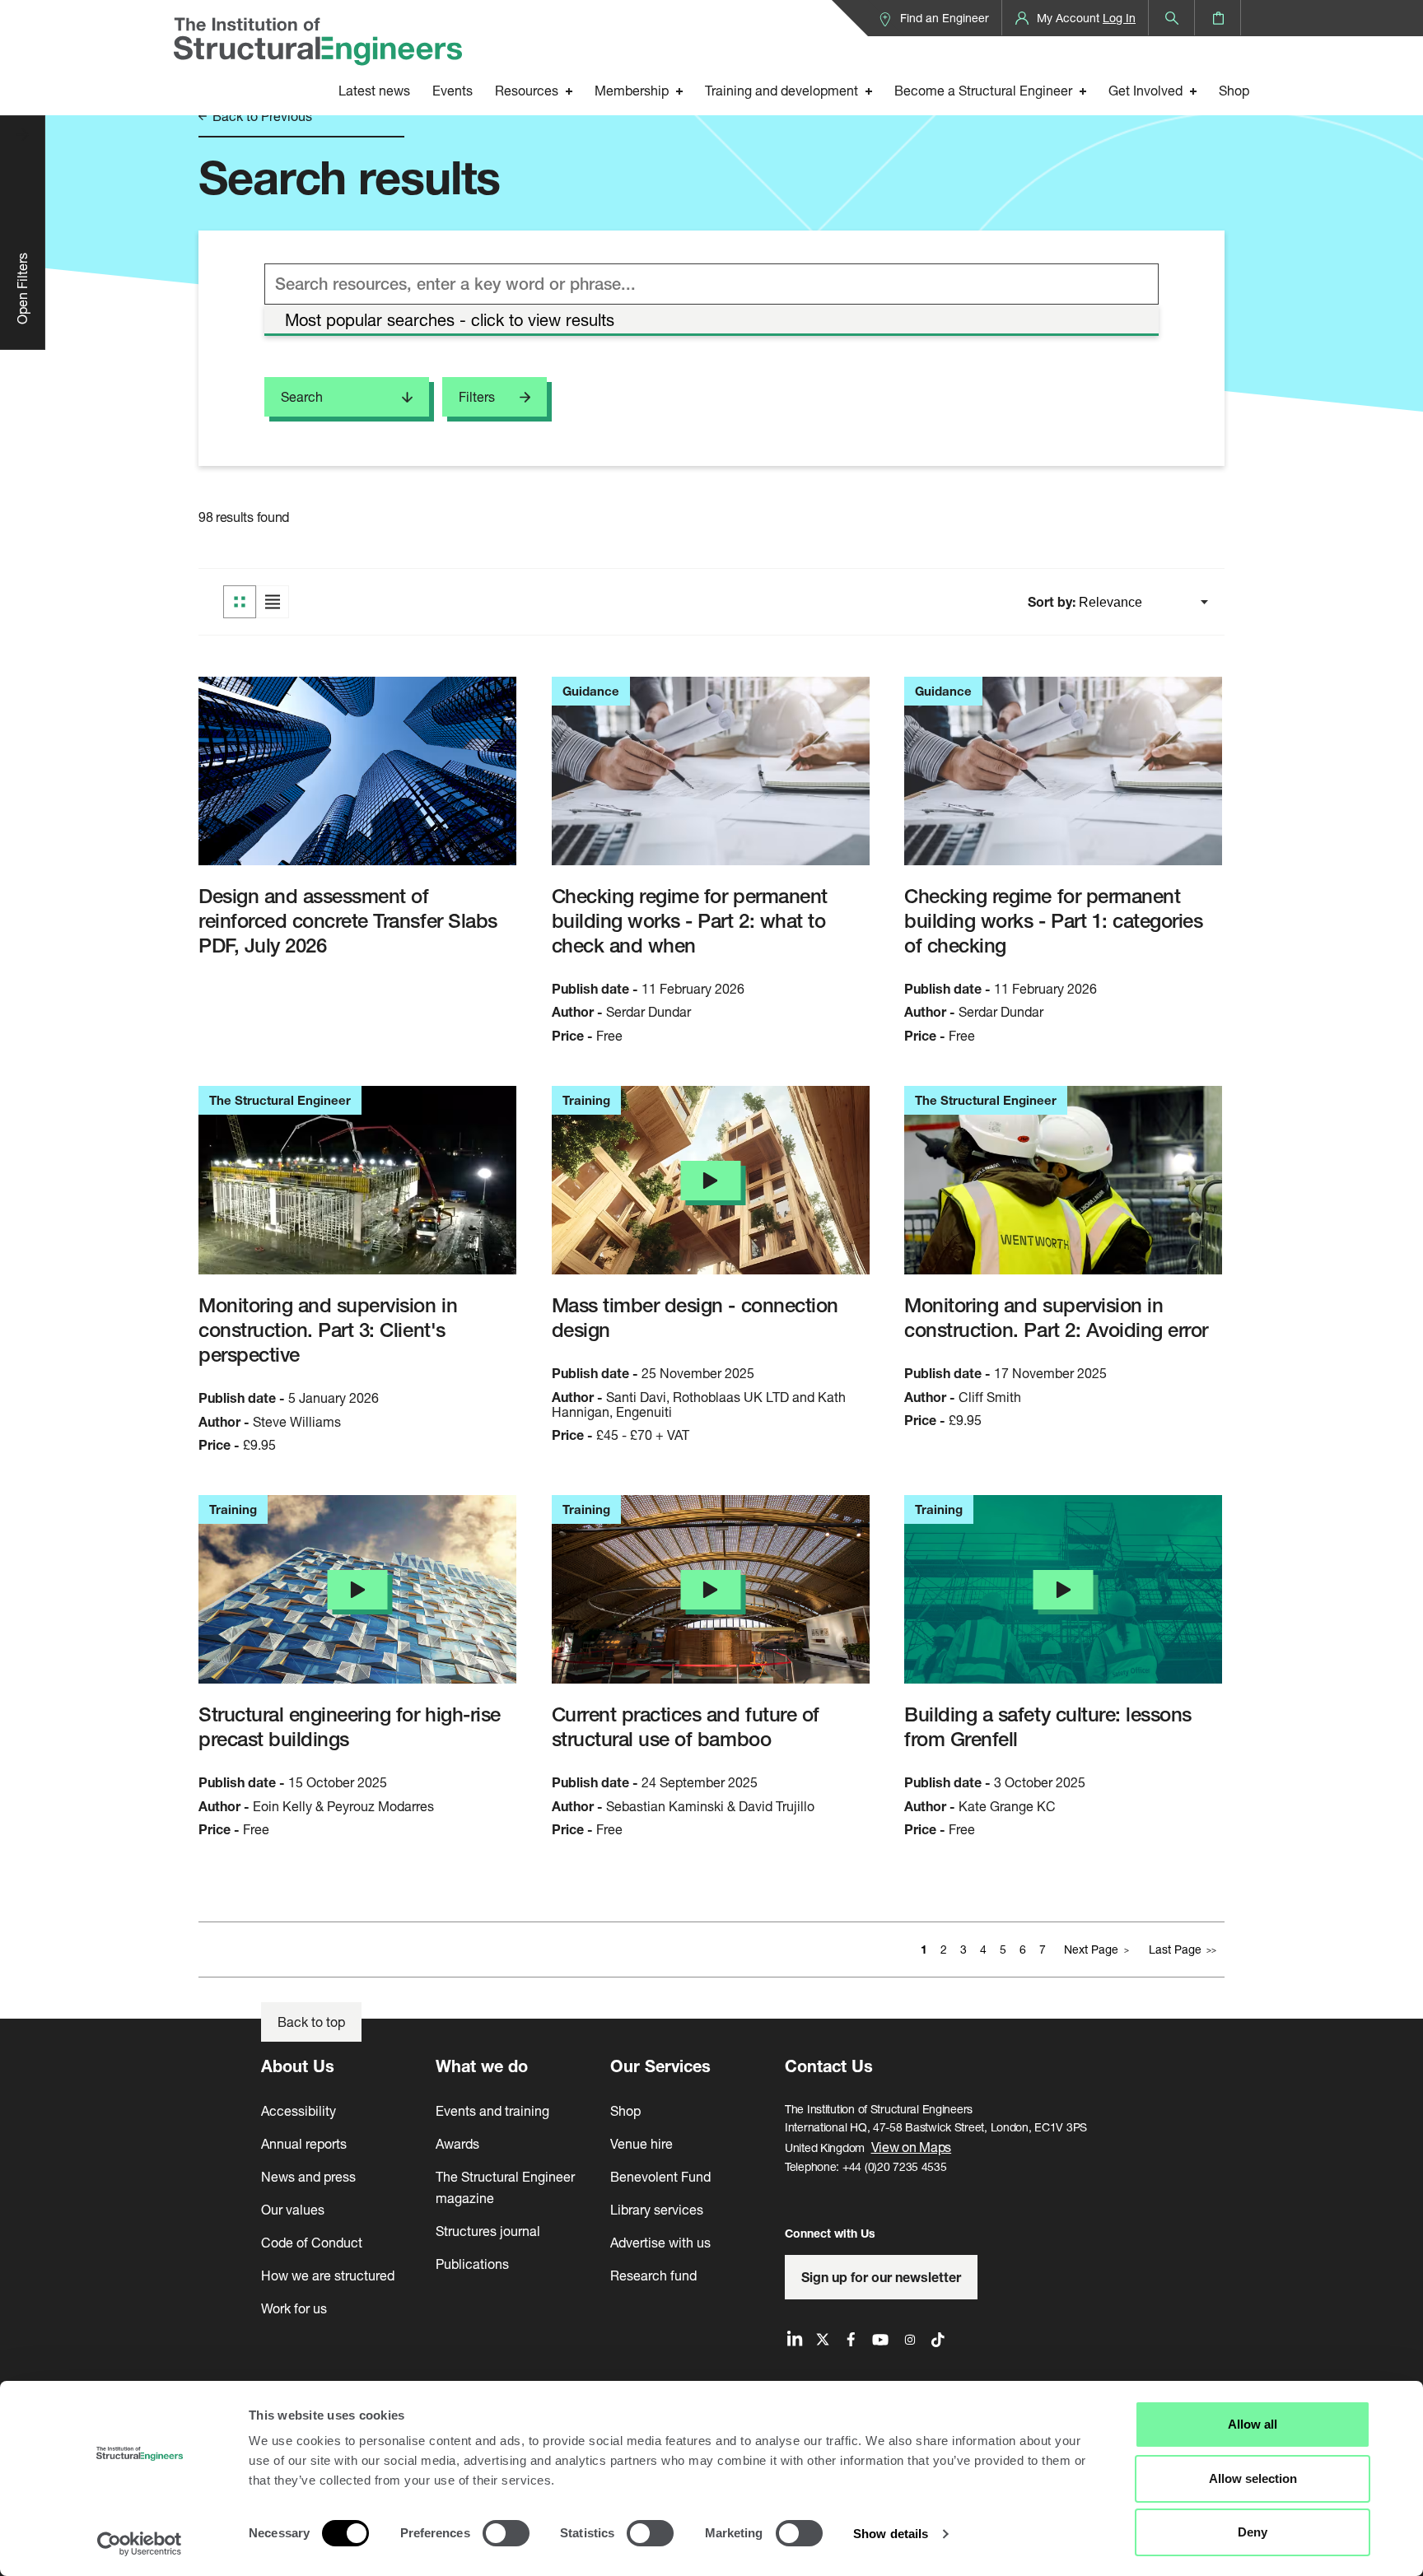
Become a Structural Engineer (983, 90)
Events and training (492, 2110)
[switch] (506, 2533)
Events (453, 90)
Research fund (653, 2275)
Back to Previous (261, 116)
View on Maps (912, 2147)
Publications (472, 2264)
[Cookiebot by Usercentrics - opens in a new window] (140, 2544)
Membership (632, 90)
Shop (1234, 90)
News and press (308, 2176)
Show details (891, 2534)
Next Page (1091, 1949)
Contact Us (829, 2066)
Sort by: (1053, 602)
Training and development (781, 90)
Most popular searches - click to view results (450, 320)
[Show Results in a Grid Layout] (240, 602)
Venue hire (642, 2143)
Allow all (1253, 2424)
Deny (1253, 2532)
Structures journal (488, 2231)
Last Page (1175, 1949)
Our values (293, 2209)
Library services (657, 2209)
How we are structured (328, 2275)
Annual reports (304, 2143)
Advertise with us (660, 2242)
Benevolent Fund (660, 2176)
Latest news (374, 90)
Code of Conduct (312, 2242)
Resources (527, 90)
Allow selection (1253, 2478)
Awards (457, 2143)
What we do (482, 2066)
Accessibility (299, 2110)
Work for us (294, 2308)
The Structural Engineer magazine (505, 2187)
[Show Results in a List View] (273, 602)
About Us (298, 2066)
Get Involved (1145, 90)
